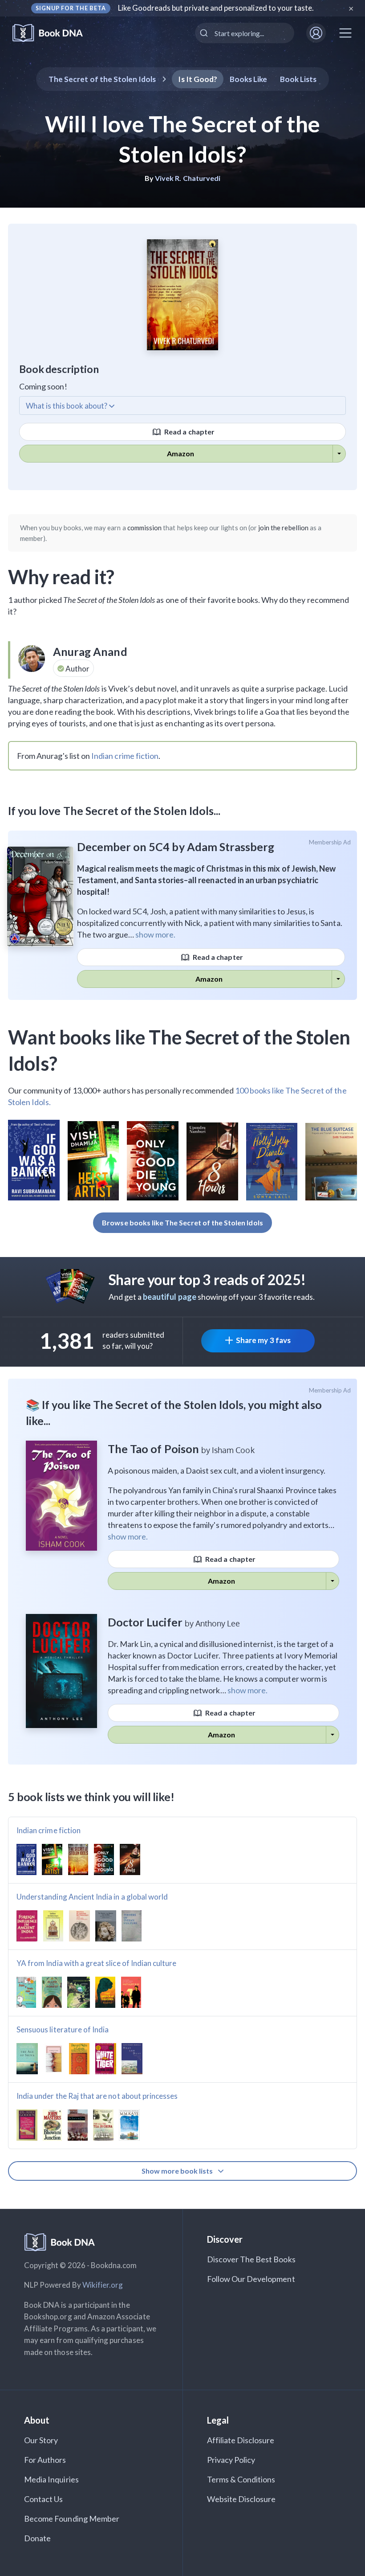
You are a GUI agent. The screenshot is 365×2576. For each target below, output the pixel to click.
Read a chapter (189, 432)
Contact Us (44, 2499)
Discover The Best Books (251, 2259)
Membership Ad (330, 842)
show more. (155, 934)
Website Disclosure (241, 2499)
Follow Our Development (251, 2279)
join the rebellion (283, 528)
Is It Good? (198, 79)
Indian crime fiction (125, 756)
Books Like (249, 79)
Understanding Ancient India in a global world (92, 1897)
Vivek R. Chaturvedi (188, 178)
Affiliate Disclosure (241, 2440)
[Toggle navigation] (345, 33)
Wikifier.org (103, 2285)
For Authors (45, 2460)
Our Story (41, 2440)
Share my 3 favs (263, 1340)
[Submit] (205, 33)
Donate (37, 2538)
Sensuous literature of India (63, 2029)
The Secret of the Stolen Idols (102, 79)
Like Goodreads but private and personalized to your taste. (216, 8)
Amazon (180, 453)
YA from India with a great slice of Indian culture (97, 1963)
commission (145, 528)
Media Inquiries (51, 2479)
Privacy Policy (231, 2460)
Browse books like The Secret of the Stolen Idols (182, 1222)
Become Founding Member (72, 2519)
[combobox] (245, 33)
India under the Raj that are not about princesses (97, 2096)
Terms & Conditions (241, 2479)
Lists (298, 79)
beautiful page (170, 1297)
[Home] (54, 33)
